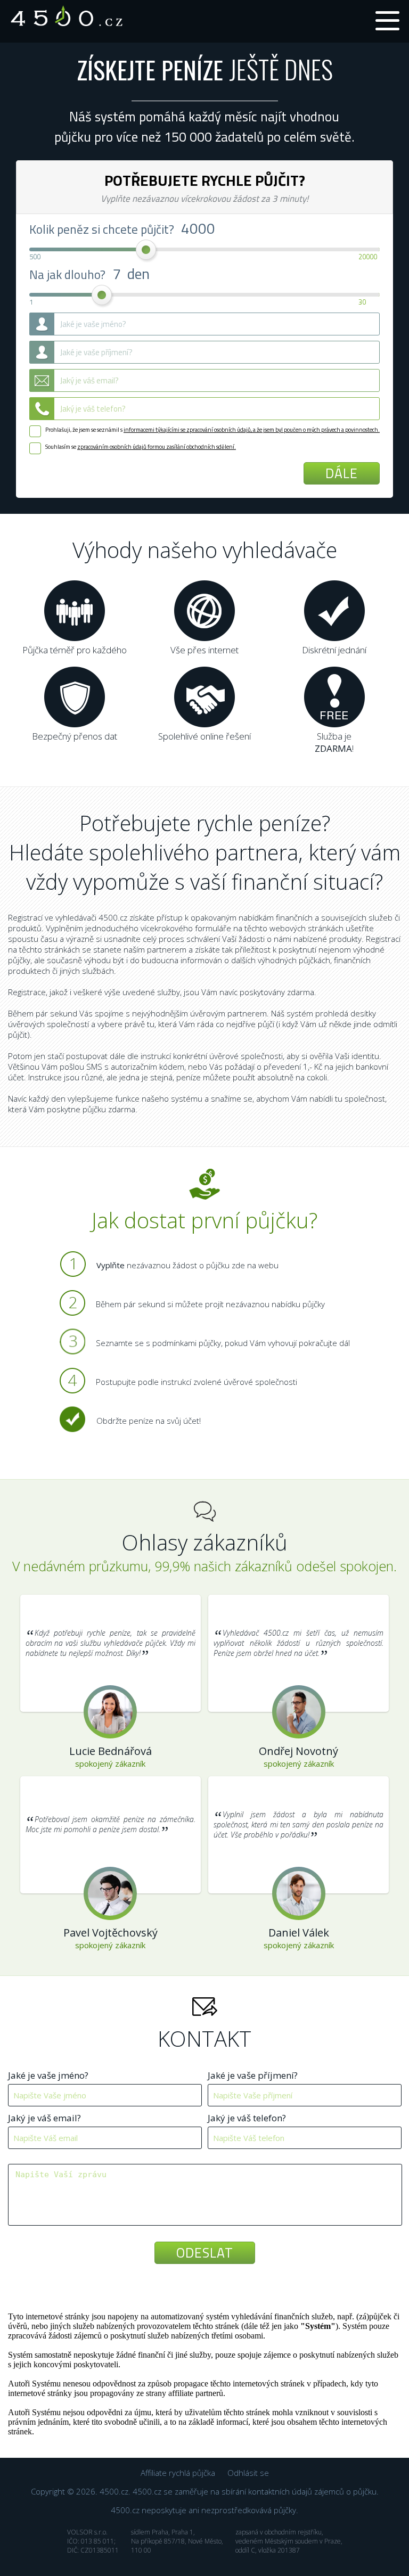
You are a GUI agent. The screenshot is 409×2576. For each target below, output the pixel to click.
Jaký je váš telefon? (247, 2118)
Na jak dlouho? (89, 273)
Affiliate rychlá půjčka (178, 2473)
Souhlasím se (141, 447)
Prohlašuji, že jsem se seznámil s (212, 430)
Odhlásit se (248, 2473)
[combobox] (204, 380)
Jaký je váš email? (44, 2118)
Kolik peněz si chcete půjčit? (103, 229)
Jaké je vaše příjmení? (253, 2075)
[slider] (147, 251)
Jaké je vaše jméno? (48, 2075)
